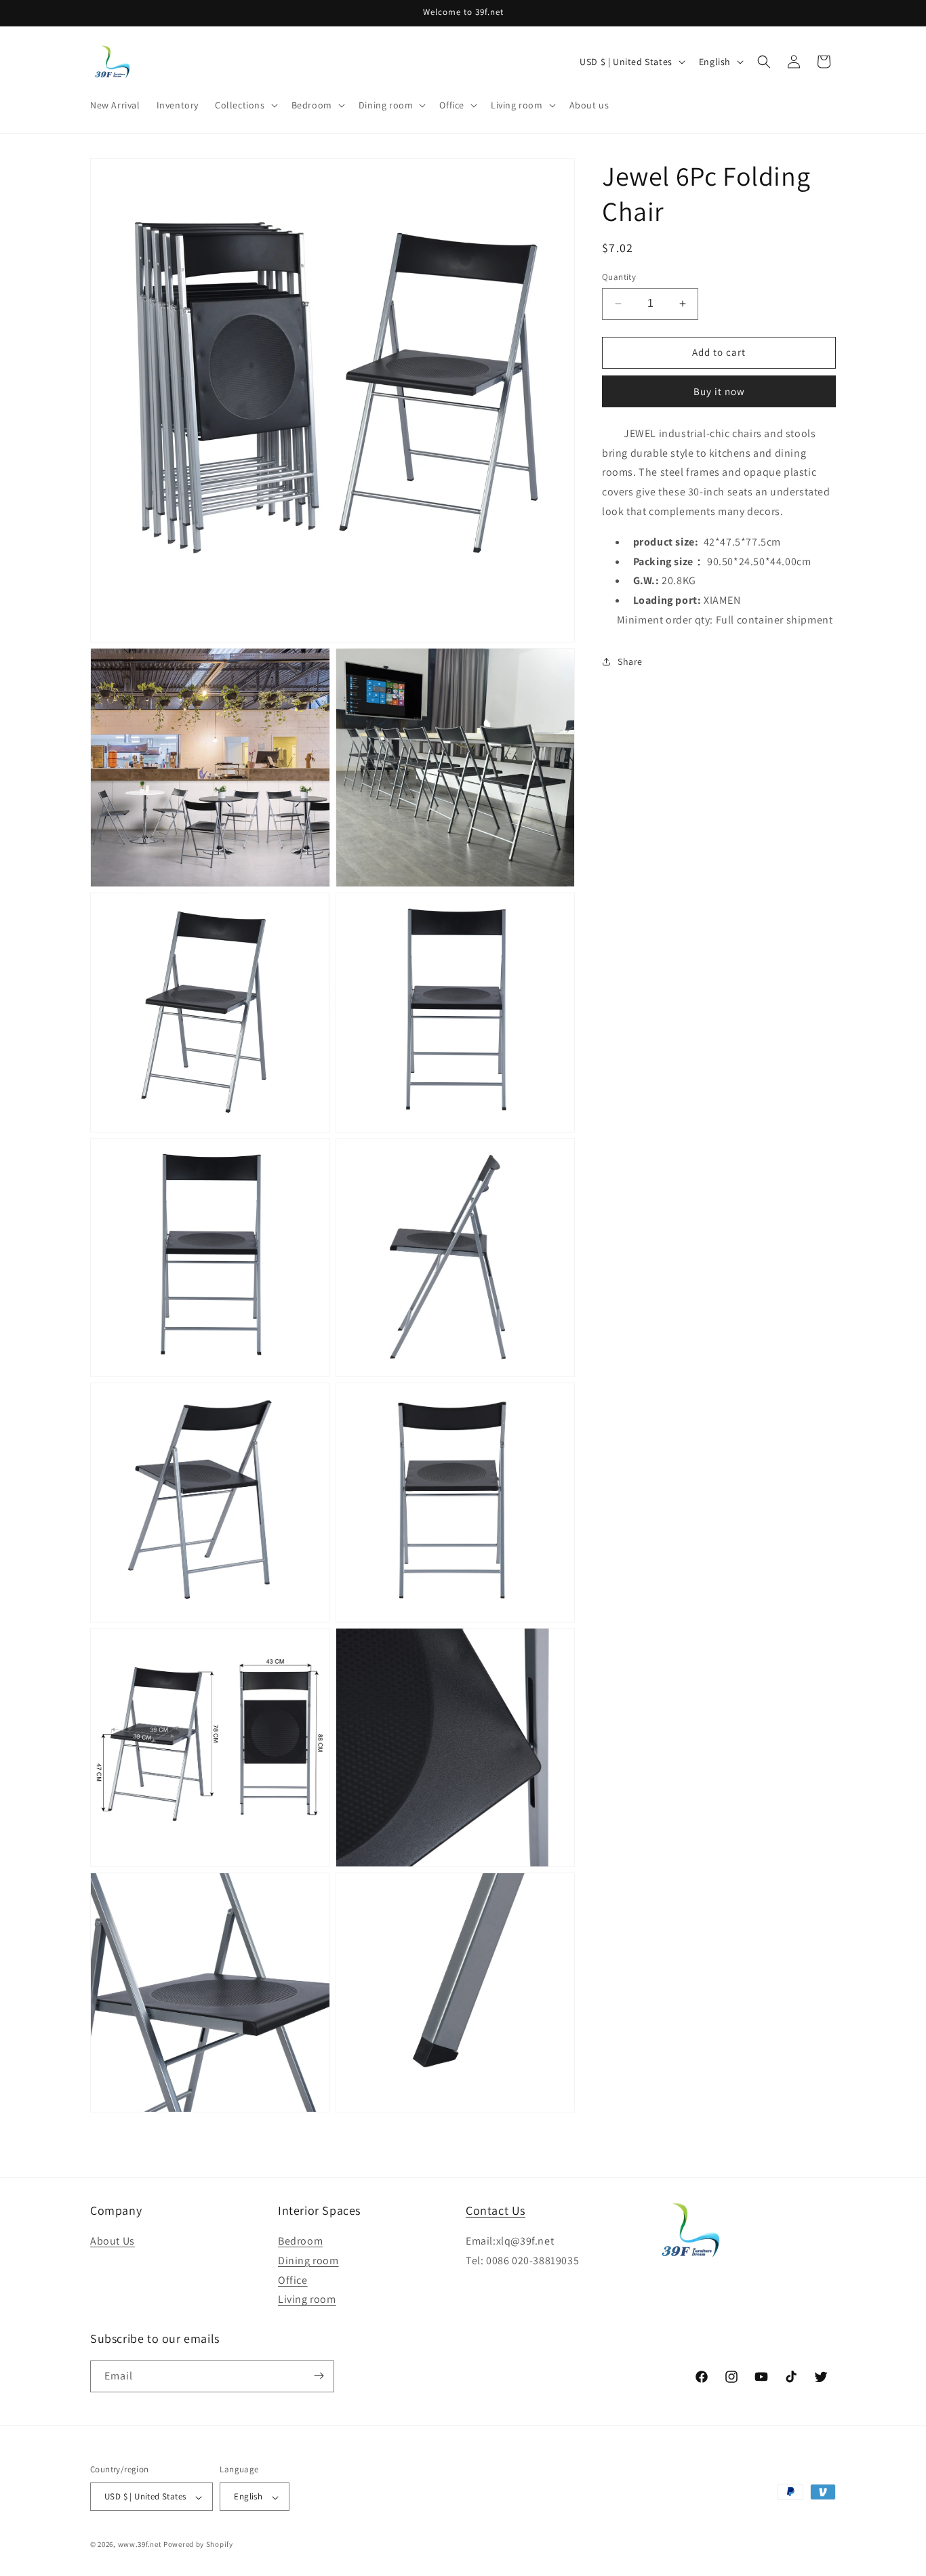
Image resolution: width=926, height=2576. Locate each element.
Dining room (308, 2261)
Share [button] (630, 661)
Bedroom (300, 2242)
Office (293, 2280)
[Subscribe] (319, 2376)
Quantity (619, 277)
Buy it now (719, 391)
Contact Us (496, 2210)
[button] (245, 105)
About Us (113, 2242)
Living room (307, 2300)
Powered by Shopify (198, 2545)
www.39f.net (140, 2545)
